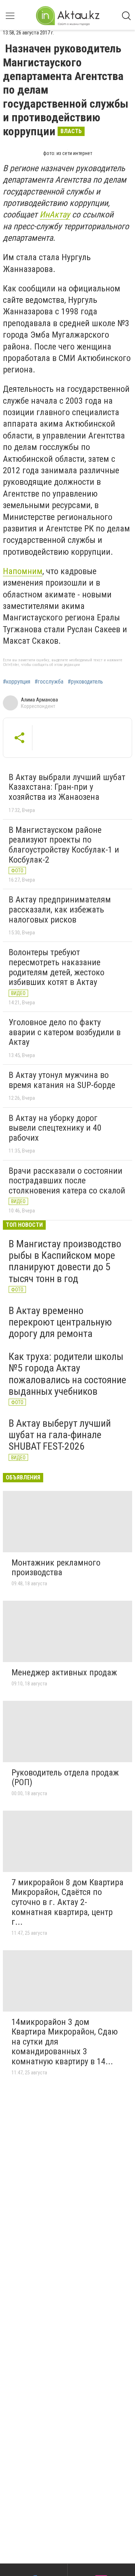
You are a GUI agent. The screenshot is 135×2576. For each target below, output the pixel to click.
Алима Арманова (39, 700)
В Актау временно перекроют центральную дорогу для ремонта (60, 1322)
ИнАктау (55, 215)
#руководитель (85, 682)
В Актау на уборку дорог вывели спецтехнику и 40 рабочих (55, 1128)
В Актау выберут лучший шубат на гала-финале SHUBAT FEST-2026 (60, 1435)
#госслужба (49, 682)
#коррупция (17, 682)
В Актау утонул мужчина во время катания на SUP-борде (62, 1080)
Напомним (23, 571)
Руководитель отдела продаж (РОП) (65, 1778)
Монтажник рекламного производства (56, 1568)
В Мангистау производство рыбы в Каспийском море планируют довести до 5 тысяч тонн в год (65, 1261)
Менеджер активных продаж (64, 1672)
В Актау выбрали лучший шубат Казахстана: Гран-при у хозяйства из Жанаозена (67, 787)
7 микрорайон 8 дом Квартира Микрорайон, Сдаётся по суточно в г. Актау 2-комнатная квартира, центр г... (67, 1902)
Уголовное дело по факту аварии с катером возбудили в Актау (65, 1032)
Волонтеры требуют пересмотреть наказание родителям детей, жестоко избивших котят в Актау (57, 967)
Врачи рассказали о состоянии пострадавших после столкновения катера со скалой (67, 1181)
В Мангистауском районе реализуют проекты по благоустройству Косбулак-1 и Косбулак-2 (64, 845)
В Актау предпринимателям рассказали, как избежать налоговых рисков (60, 909)
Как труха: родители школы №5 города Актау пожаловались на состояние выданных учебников (67, 1374)
